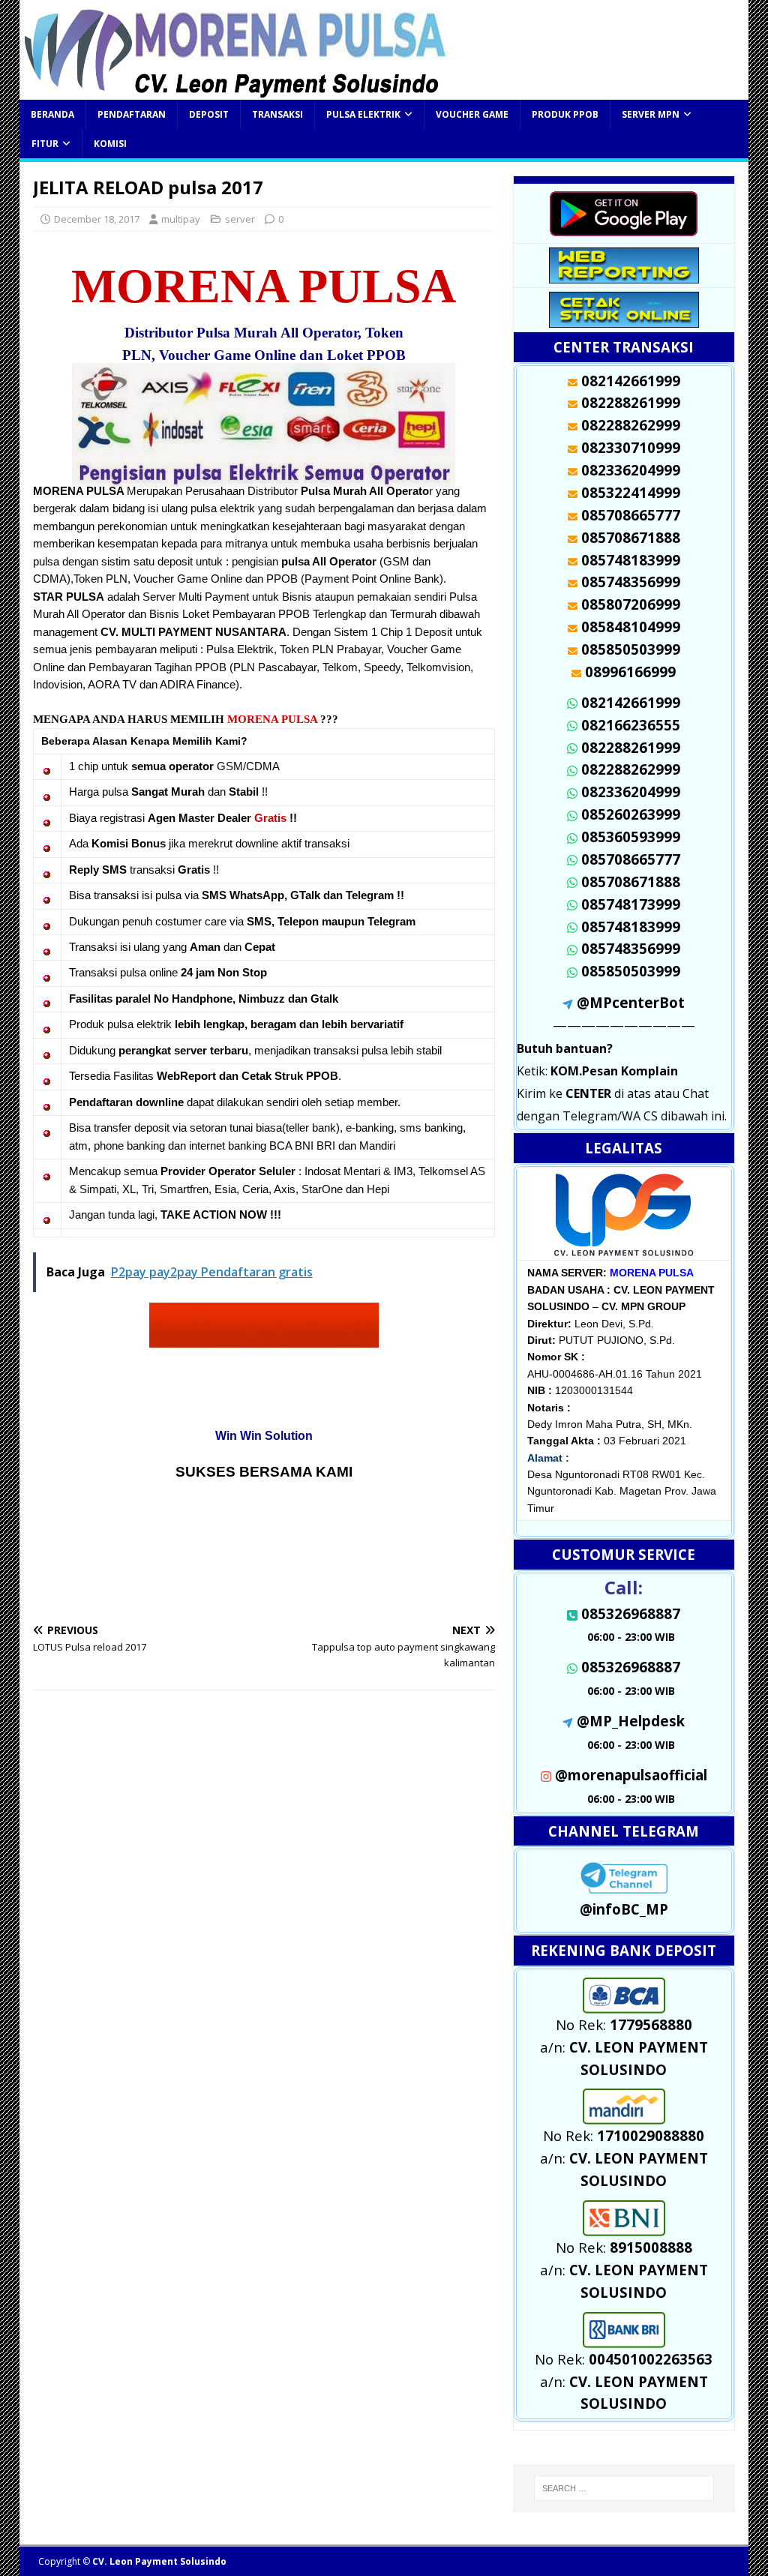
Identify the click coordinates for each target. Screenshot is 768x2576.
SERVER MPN (651, 114)
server (240, 219)
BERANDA (52, 114)
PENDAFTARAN (132, 114)
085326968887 (631, 1667)
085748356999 (631, 948)
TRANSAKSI (277, 114)
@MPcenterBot (631, 1002)
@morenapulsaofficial (631, 1775)
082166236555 (631, 725)
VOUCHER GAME (472, 114)
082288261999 (631, 747)
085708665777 (631, 859)
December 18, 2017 (97, 219)
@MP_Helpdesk (631, 1721)
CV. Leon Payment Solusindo (159, 2561)
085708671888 (631, 882)
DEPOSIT (209, 114)
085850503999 (631, 971)
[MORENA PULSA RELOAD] (235, 91)
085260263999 (631, 814)
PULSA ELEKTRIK (363, 114)
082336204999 (631, 792)
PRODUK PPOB (565, 114)
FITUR (45, 144)
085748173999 (631, 904)
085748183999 (631, 927)
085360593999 (631, 837)
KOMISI (110, 144)
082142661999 (631, 702)
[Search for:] (624, 2488)
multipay (181, 219)
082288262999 (631, 769)
